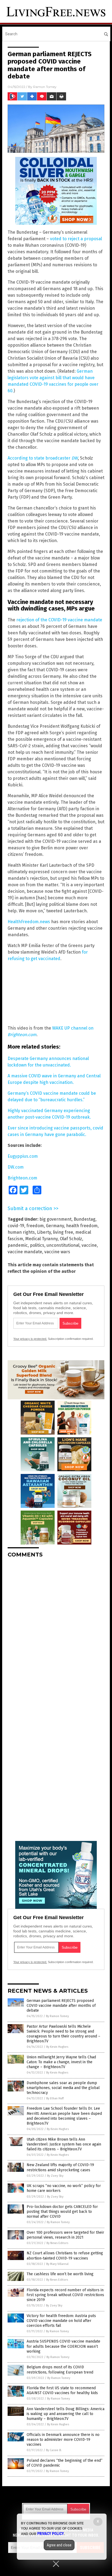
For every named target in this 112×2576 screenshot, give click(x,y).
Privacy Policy (51, 2534)
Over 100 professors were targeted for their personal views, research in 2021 (65, 2235)
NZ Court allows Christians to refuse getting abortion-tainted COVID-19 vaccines (65, 2256)
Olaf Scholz (71, 1239)
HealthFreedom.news (29, 922)
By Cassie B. (54, 2450)
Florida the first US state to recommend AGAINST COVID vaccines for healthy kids (62, 2390)
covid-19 (16, 1226)
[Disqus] (56, 1630)
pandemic (18, 1245)
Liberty (44, 1232)
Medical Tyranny (41, 1239)
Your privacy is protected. (30, 1339)
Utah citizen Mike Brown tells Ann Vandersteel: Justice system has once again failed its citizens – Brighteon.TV (64, 2144)
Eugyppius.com (23, 1156)
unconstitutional (63, 1245)
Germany (55, 1226)
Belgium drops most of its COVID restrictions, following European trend (60, 2370)
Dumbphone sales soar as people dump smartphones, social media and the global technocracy (63, 2088)
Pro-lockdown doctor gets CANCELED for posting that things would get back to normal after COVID (62, 2212)
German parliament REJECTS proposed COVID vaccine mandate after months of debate (61, 2006)
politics (37, 1245)
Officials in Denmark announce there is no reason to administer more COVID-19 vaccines (63, 2440)
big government (55, 1219)
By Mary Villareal (57, 2264)
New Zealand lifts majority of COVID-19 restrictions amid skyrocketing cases (60, 2167)
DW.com (16, 1167)
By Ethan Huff (55, 2098)
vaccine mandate (25, 1252)
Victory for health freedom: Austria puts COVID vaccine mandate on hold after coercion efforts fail (61, 2321)
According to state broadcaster (43, 458)
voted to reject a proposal (76, 239)
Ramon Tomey (45, 87)
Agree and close (59, 2545)
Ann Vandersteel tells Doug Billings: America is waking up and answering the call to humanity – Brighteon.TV (66, 2414)
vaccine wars (57, 1252)
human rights (21, 1232)
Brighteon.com (22, 1178)
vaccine (89, 1245)
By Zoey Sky (55, 2176)
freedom (35, 1226)
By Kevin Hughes (57, 2047)
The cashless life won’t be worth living (60, 2274)
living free (63, 1232)
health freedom (82, 1226)
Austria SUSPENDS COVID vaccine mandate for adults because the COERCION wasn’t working (63, 2346)
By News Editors (57, 2243)
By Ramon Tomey (57, 2016)
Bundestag (85, 1219)
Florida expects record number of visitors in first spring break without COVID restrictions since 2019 (65, 2295)
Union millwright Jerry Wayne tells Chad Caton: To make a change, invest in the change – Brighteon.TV (61, 2062)
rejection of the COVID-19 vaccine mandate (59, 620)
